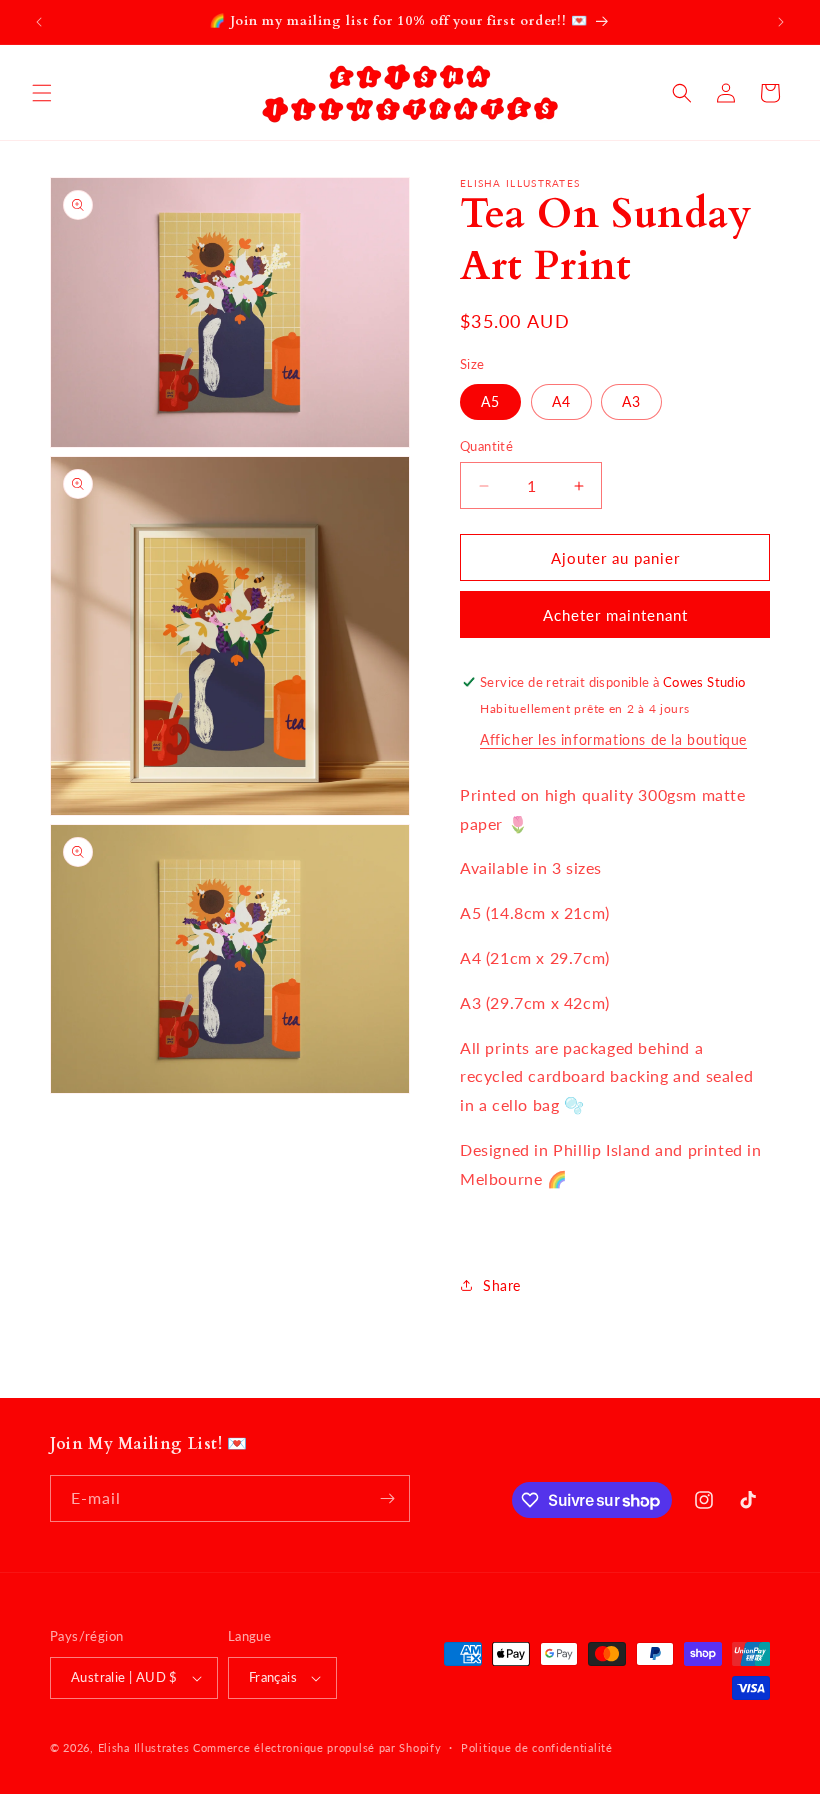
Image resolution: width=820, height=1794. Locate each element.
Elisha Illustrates (144, 1747)
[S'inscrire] (387, 1498)
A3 (631, 401)
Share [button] (502, 1285)
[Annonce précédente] (39, 22)
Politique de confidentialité (537, 1747)
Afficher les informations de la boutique (613, 739)
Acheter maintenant (615, 615)
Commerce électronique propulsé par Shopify (317, 1747)
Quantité (486, 446)
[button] (42, 93)
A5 (490, 401)
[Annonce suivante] (781, 22)
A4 (561, 401)
